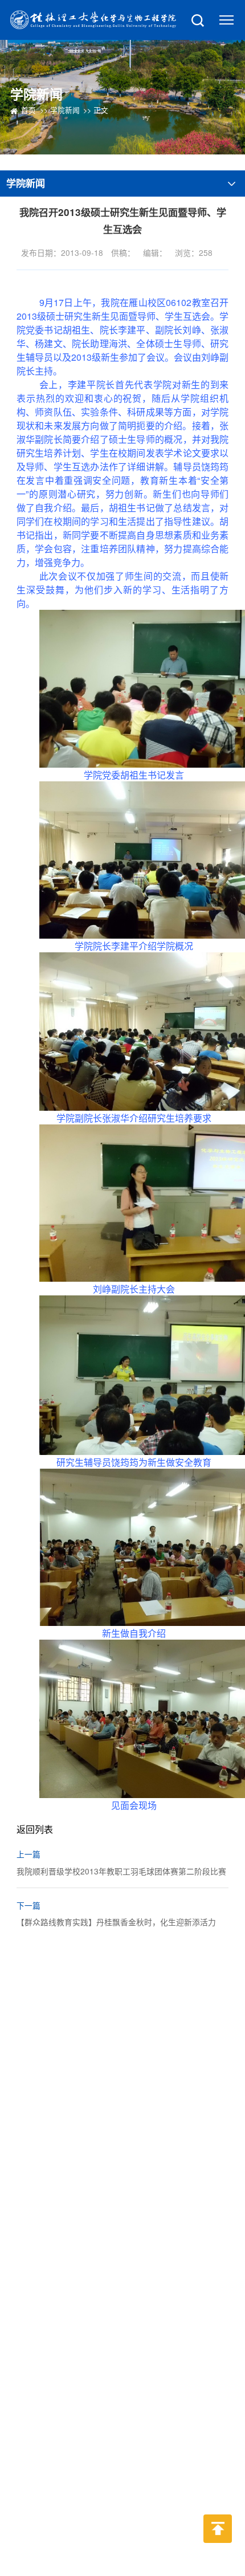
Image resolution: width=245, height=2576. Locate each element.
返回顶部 (218, 2551)
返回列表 (36, 1829)
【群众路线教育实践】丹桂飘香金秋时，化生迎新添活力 (116, 1922)
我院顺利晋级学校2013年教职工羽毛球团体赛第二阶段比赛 (121, 1871)
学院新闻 (65, 110)
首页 (28, 110)
